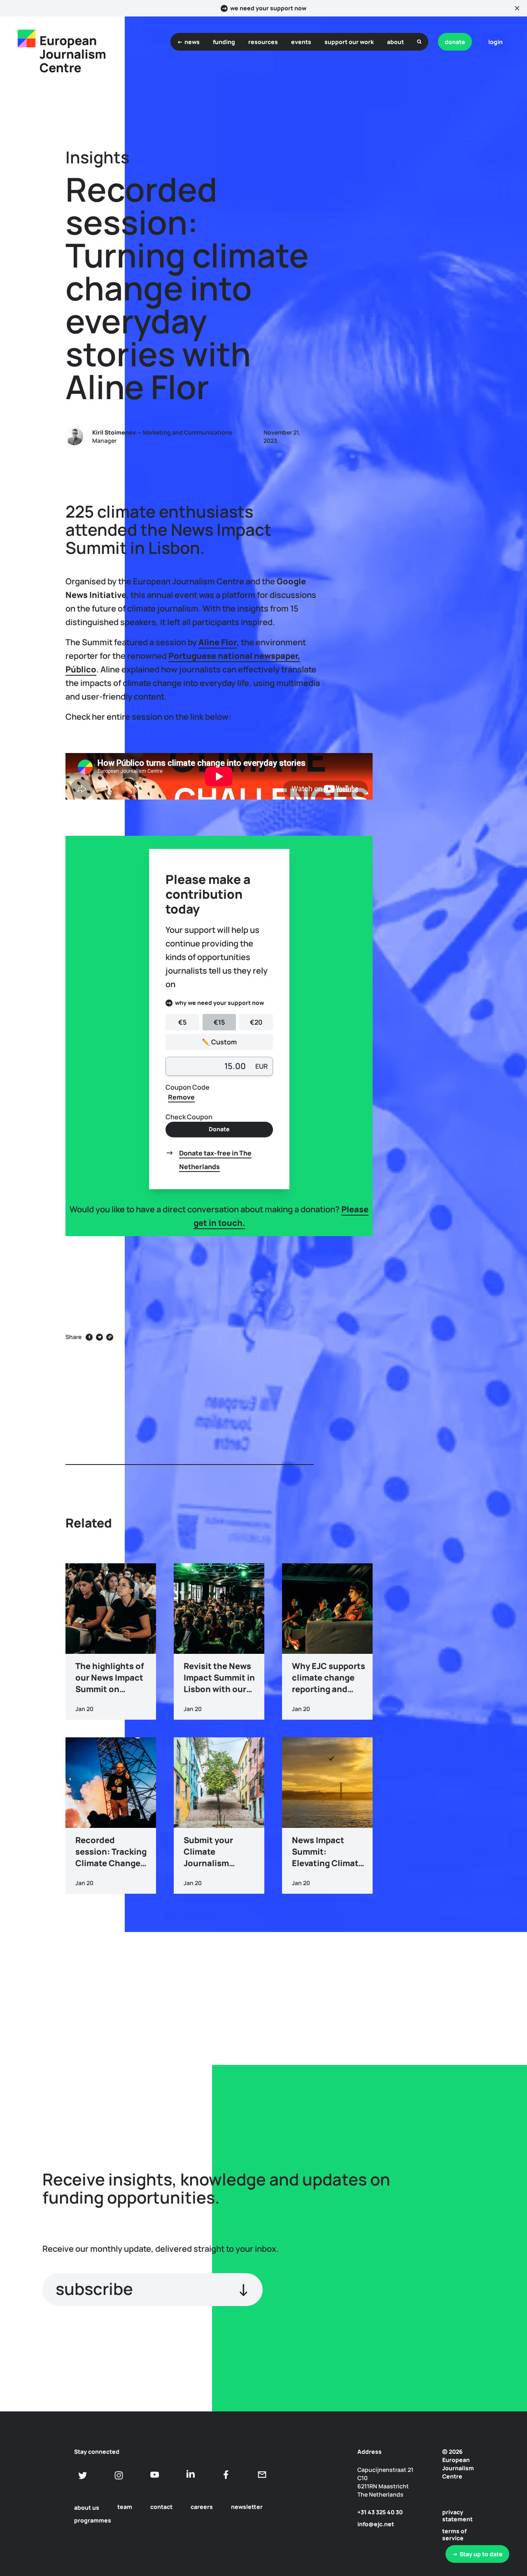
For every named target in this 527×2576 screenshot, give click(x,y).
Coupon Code (188, 1087)
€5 (182, 1022)
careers (202, 2507)
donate (455, 42)
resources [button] (263, 42)
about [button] (395, 42)
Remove (181, 1097)
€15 (219, 1022)
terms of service (454, 2534)
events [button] (301, 42)
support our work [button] (349, 42)
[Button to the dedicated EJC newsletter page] (262, 2475)
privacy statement (457, 2516)
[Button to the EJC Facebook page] (226, 2475)
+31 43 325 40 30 (380, 2512)
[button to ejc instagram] (119, 2475)
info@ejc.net (376, 2524)
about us (87, 2507)
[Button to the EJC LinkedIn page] (190, 2475)
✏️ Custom (219, 1042)
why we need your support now (219, 1003)
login (496, 42)
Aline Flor (218, 642)
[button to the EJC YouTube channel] (155, 2475)
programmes (93, 2520)
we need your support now (268, 8)
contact (161, 2507)
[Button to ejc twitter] (83, 2475)
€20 (256, 1022)
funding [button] (224, 42)
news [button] (192, 42)
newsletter (247, 2507)
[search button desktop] (419, 42)
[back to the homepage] (27, 38)
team (125, 2507)
